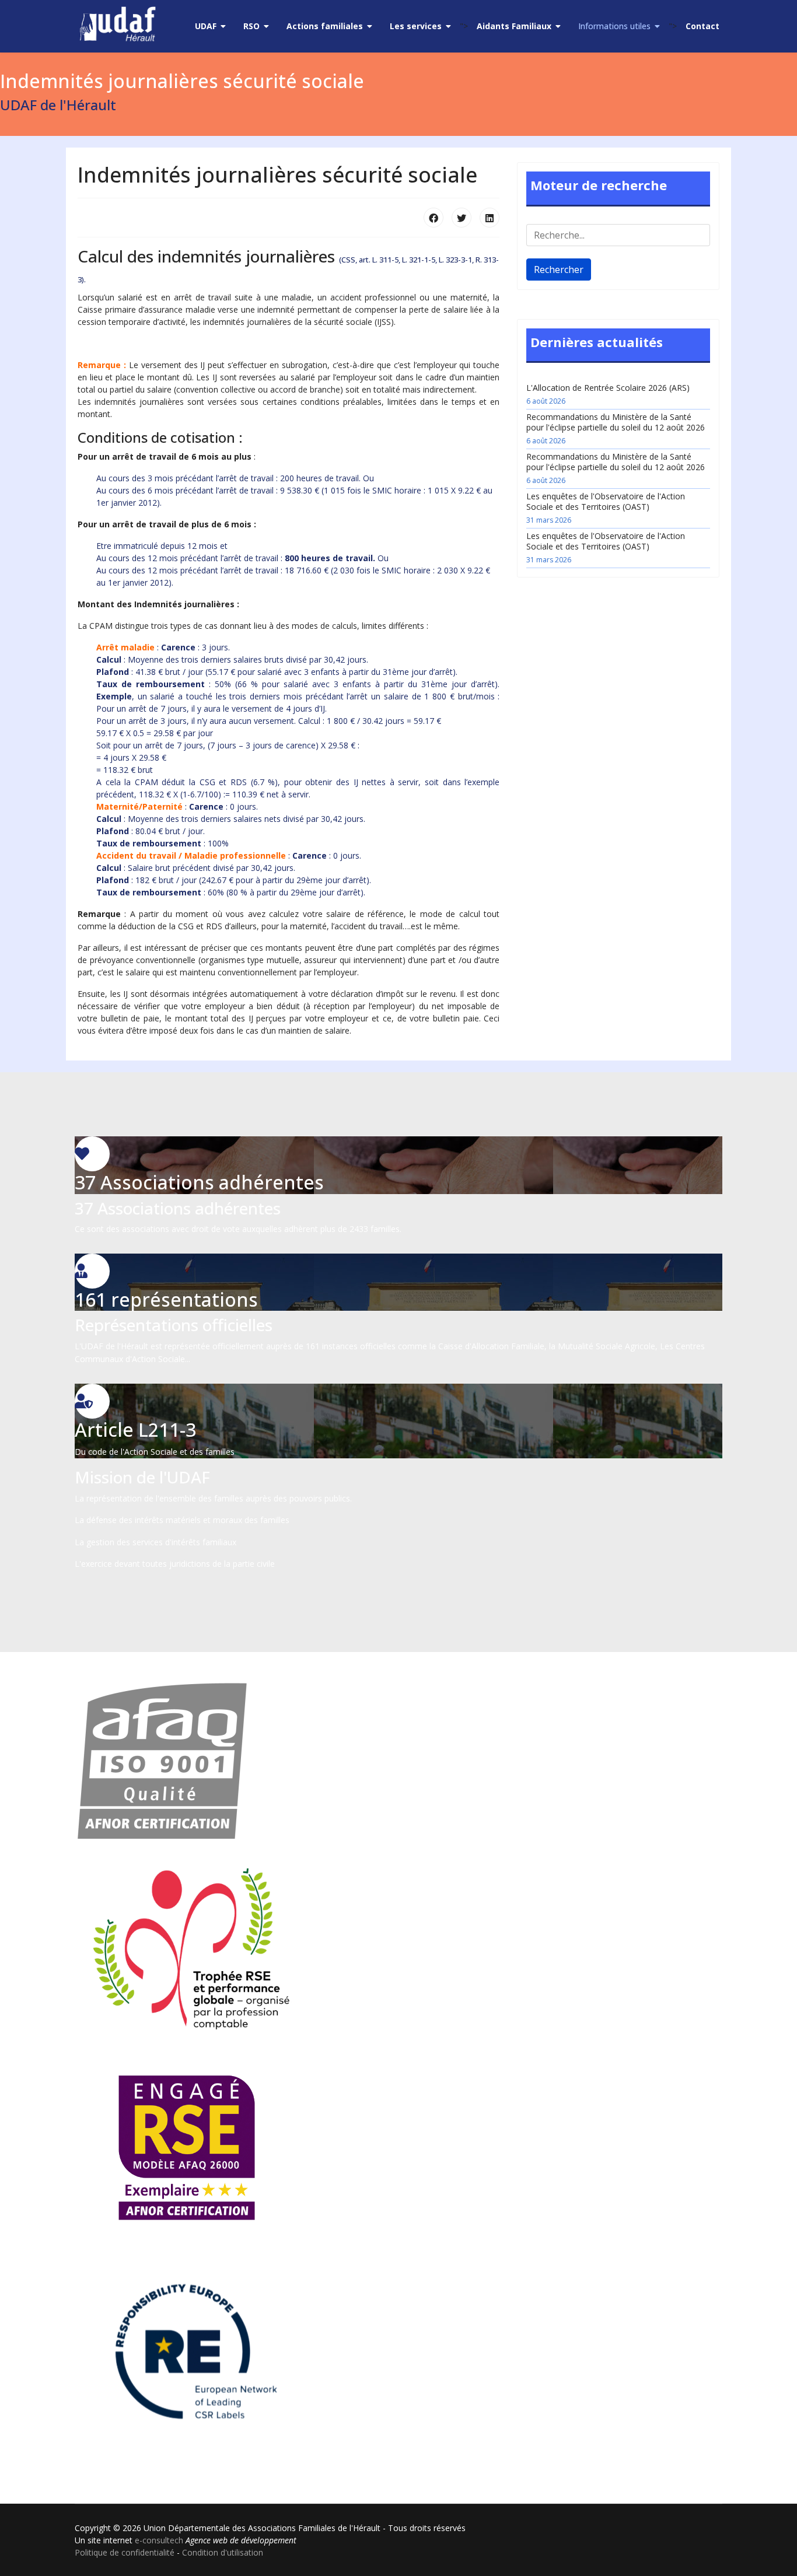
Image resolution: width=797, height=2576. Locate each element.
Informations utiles (614, 26)
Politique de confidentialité (125, 2552)
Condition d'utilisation (223, 2552)
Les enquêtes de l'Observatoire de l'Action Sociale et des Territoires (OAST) (606, 508)
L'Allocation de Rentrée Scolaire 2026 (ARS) (608, 394)
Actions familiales (325, 26)
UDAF (206, 26)
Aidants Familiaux (514, 26)
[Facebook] (434, 218)
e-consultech (159, 2540)
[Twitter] (462, 218)
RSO (251, 26)
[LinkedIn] (490, 218)
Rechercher (559, 269)
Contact (702, 26)
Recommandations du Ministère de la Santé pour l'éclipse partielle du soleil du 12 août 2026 (616, 428)
